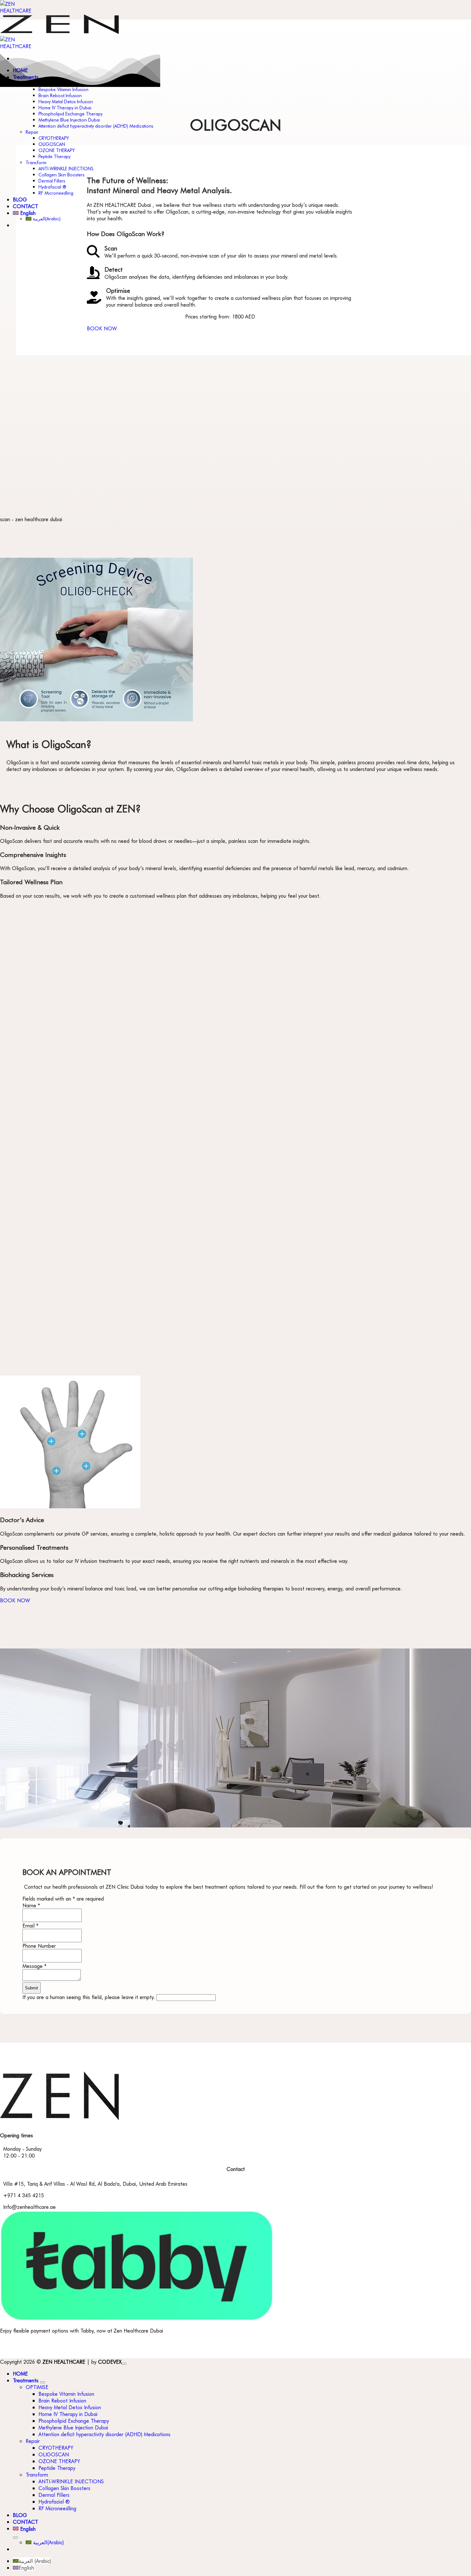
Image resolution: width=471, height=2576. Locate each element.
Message (34, 1966)
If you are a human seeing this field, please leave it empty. (89, 1997)
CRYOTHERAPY (54, 138)
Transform (36, 162)
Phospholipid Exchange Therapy (70, 114)
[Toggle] (43, 2382)
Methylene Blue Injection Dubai (69, 120)
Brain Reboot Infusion (60, 95)
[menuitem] (242, 2529)
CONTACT (25, 206)
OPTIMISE (37, 2387)
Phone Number (39, 1946)
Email (30, 1925)
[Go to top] (124, 2364)
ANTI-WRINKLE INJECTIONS (66, 169)
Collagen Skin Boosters (62, 175)
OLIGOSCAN (52, 144)
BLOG (20, 199)
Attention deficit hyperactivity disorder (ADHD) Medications (96, 126)
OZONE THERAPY (57, 150)
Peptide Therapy (54, 156)
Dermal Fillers (52, 181)
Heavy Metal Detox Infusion (66, 102)
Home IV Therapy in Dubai (65, 108)
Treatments (26, 2380)
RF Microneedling (56, 193)
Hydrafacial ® (52, 187)
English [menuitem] (26, 2568)
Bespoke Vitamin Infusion (63, 89)
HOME (20, 2373)
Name (31, 1905)
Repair (32, 132)
